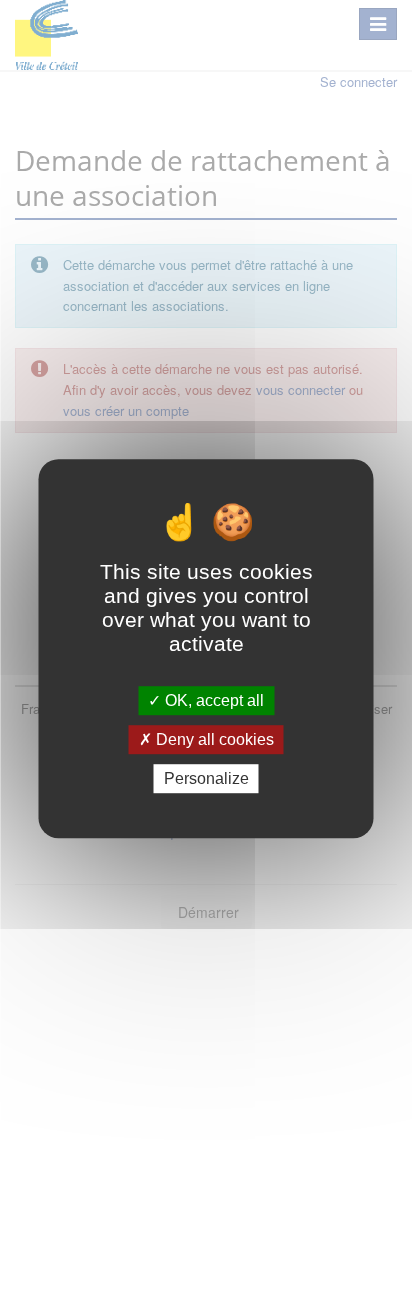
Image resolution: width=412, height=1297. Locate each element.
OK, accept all (212, 700)
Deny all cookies (213, 739)
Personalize (206, 778)
